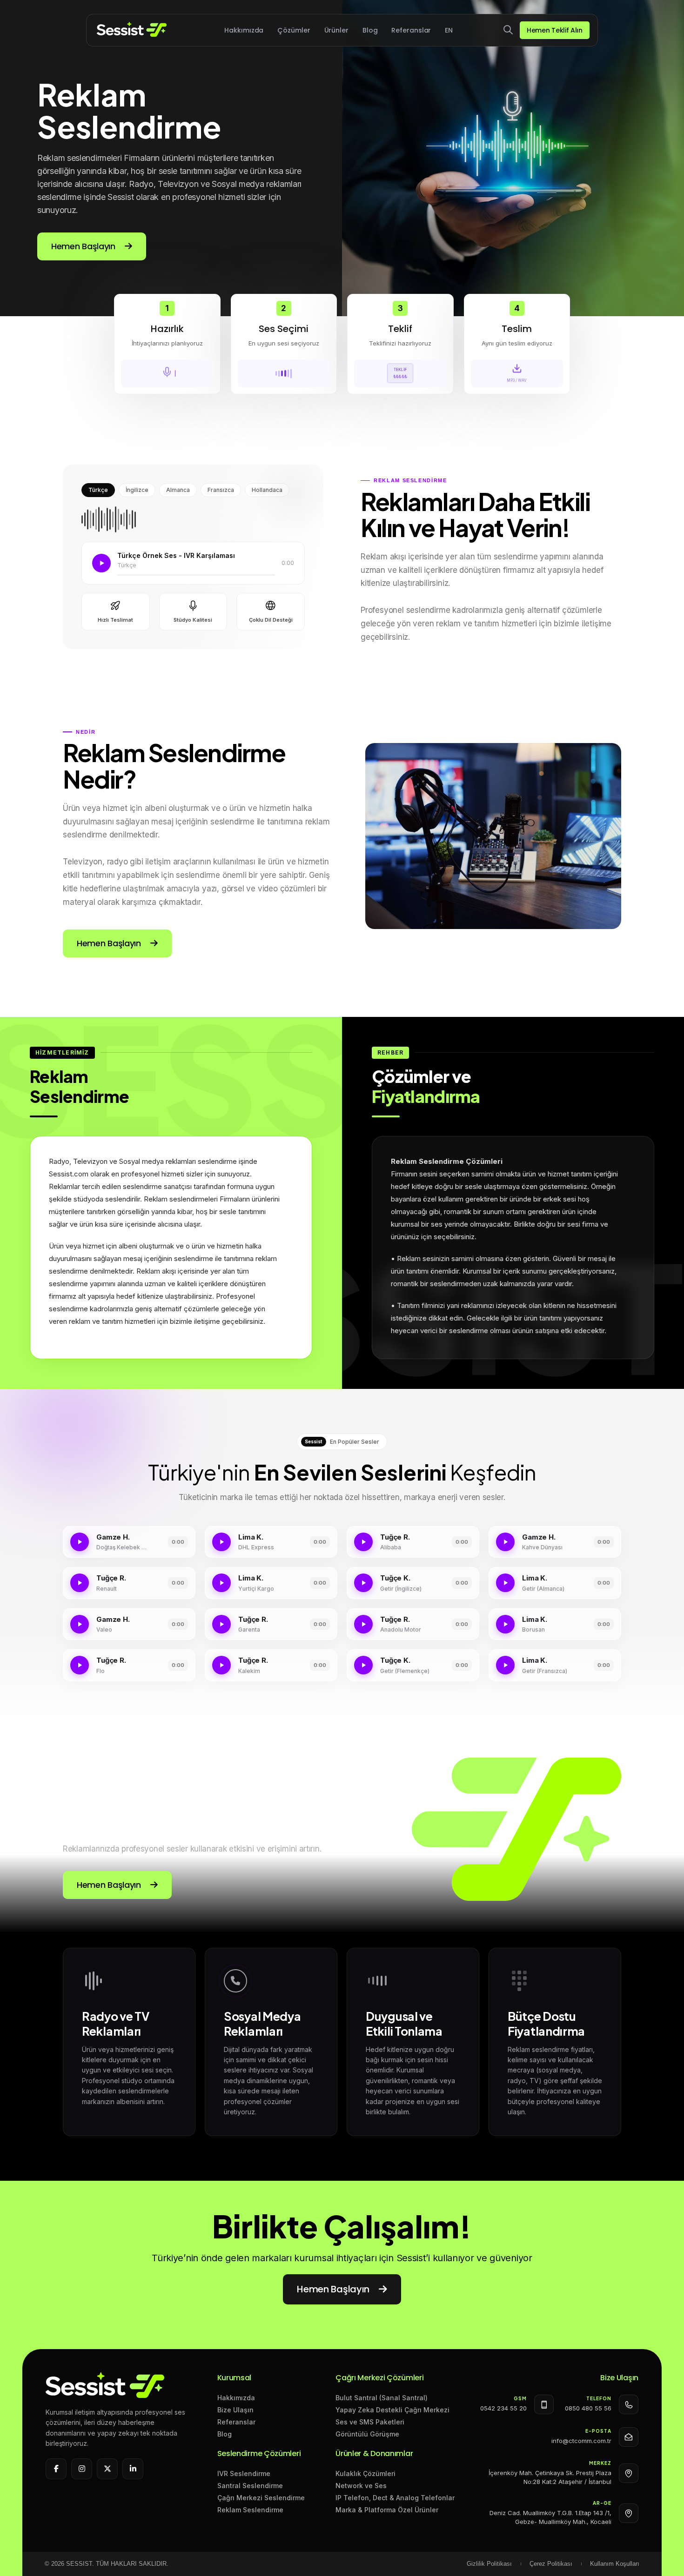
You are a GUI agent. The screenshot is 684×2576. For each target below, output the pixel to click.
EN (449, 30)
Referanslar (411, 30)
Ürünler (336, 30)
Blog (370, 30)
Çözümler (294, 30)
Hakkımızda (244, 30)
